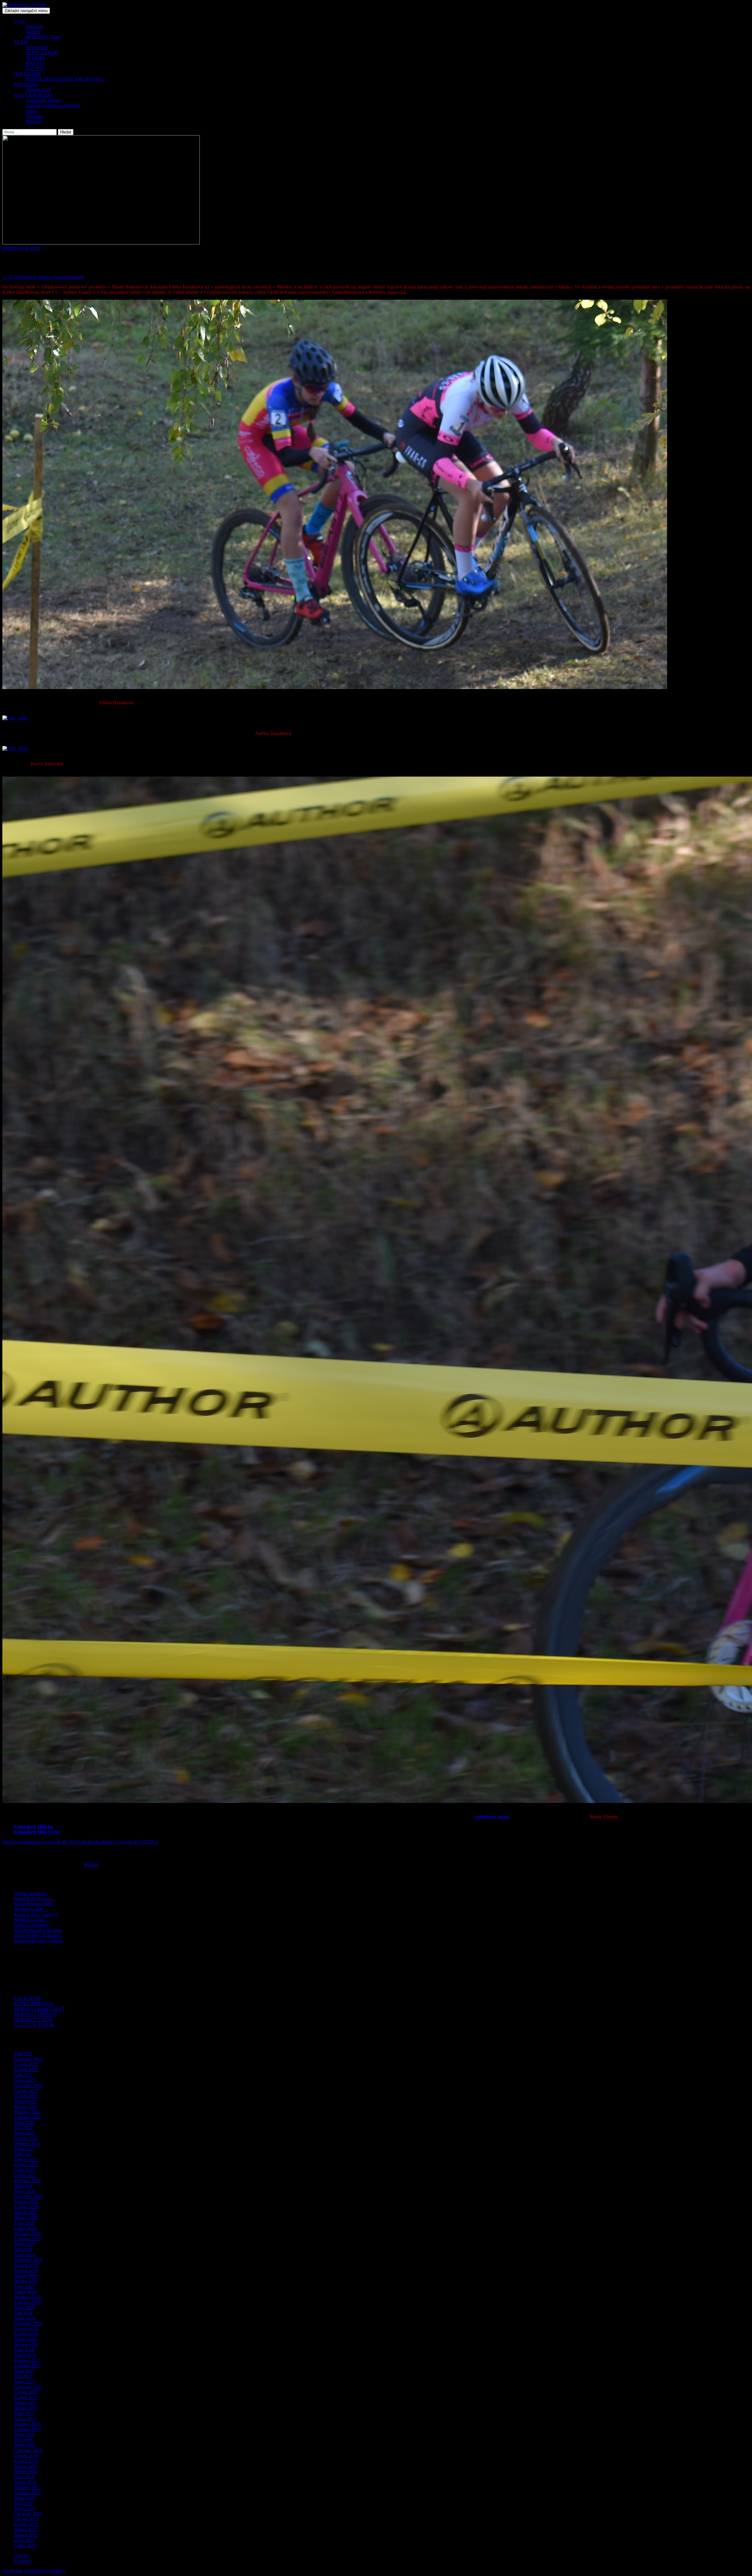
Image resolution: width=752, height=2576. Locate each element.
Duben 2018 (26, 2339)
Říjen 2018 (24, 2308)
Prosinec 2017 (27, 2360)
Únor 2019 (24, 2286)
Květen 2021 (26, 2165)
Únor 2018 (24, 2350)
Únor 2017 (24, 2413)
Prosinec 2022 (27, 2112)
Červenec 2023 (28, 2085)
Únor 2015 (24, 2540)
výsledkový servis (492, 1817)
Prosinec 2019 (27, 2234)
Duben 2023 (26, 2101)
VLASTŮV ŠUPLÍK (34, 2025)
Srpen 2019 (25, 2255)
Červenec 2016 (28, 2450)
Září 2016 (23, 2440)
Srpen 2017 (25, 2382)
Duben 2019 (26, 2276)
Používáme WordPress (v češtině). (34, 2571)
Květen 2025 (26, 2070)
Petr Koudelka (38, 277)
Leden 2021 (25, 2175)
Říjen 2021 (24, 2149)
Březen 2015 (26, 2535)
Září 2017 (23, 2376)
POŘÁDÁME (28, 74)
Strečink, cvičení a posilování (53, 106)
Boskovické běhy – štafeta (38, 1941)
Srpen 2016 (25, 2445)
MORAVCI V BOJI (21, 248)
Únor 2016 (24, 2477)
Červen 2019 (26, 2265)
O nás (20, 21)
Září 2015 (23, 2503)
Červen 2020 (26, 2202)
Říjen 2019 (24, 2244)
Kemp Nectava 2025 (33, 1904)
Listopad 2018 (27, 2302)
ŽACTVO (36, 69)
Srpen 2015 (25, 2509)
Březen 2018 (26, 2345)
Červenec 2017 (28, 2387)
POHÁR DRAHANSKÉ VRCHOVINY (65, 79)
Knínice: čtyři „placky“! (36, 1914)
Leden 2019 (25, 2292)
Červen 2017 (26, 2392)
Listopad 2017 (27, 2366)
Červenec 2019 (28, 2260)
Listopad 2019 (27, 2239)
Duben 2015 (26, 2530)
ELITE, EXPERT (43, 53)
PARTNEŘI (26, 84)
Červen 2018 (26, 2329)
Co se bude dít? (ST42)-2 (120, 1842)
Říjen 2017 (24, 2371)
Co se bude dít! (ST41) (42, 1842)
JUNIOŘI (35, 58)
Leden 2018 (25, 2355)
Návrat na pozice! (31, 1893)
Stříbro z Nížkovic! (32, 1925)
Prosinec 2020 (27, 2181)
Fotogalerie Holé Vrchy (37, 1832)
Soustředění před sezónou (38, 1930)
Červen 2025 (26, 2064)
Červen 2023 (26, 2091)
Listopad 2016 (27, 2429)
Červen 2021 (26, 2159)
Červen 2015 (26, 2519)
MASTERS (37, 47)
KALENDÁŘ (27, 1998)
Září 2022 (23, 2128)
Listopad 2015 (27, 2493)
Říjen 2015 (24, 2498)
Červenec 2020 (28, 2197)
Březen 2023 (26, 2107)
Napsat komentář (68, 277)
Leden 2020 (25, 2228)
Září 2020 (23, 2186)
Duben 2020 (26, 2212)
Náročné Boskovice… (35, 1899)
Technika (34, 116)
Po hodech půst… (31, 1909)
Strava (32, 111)
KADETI (35, 63)
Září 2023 (23, 2075)
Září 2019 (23, 2249)
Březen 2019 (26, 2281)
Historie (33, 32)
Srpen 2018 (25, 2318)
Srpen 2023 (25, 2080)
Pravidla (33, 121)
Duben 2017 (26, 2403)
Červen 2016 (26, 2456)
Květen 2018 (26, 2334)
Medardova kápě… (32, 1920)
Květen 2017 (26, 2397)
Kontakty (35, 26)
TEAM (21, 42)
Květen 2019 (26, 2271)
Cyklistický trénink (43, 100)
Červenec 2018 (28, 2323)
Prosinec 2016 (27, 2424)
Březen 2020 (26, 2218)
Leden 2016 (25, 2482)
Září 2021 (23, 2154)
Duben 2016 (26, 2466)
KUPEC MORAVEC (34, 2004)
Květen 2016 (26, 2461)
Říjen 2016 (24, 2435)
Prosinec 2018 (27, 2297)
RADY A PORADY (33, 95)
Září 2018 (23, 2313)
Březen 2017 (26, 2408)
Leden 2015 (25, 2546)
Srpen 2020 (25, 2191)
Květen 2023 (26, 2096)
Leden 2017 (25, 2419)
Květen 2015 (26, 2524)
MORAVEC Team (43, 37)
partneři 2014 (38, 90)
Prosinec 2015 (27, 2487)
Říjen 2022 (24, 2122)
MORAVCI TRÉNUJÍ (35, 2014)
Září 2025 (23, 2054)
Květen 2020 (26, 2207)
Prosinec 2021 (27, 2144)
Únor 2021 (24, 2170)
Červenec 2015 (28, 2514)
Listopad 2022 (27, 2117)
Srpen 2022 (25, 2133)
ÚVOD (21, 2556)
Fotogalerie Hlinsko (33, 1827)
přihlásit (91, 1864)
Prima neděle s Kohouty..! (38, 1936)
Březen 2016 (26, 2472)
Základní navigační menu (26, 11)
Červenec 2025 (28, 2059)
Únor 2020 (24, 2223)
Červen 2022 (26, 2138)
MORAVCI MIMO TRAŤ (39, 2009)
